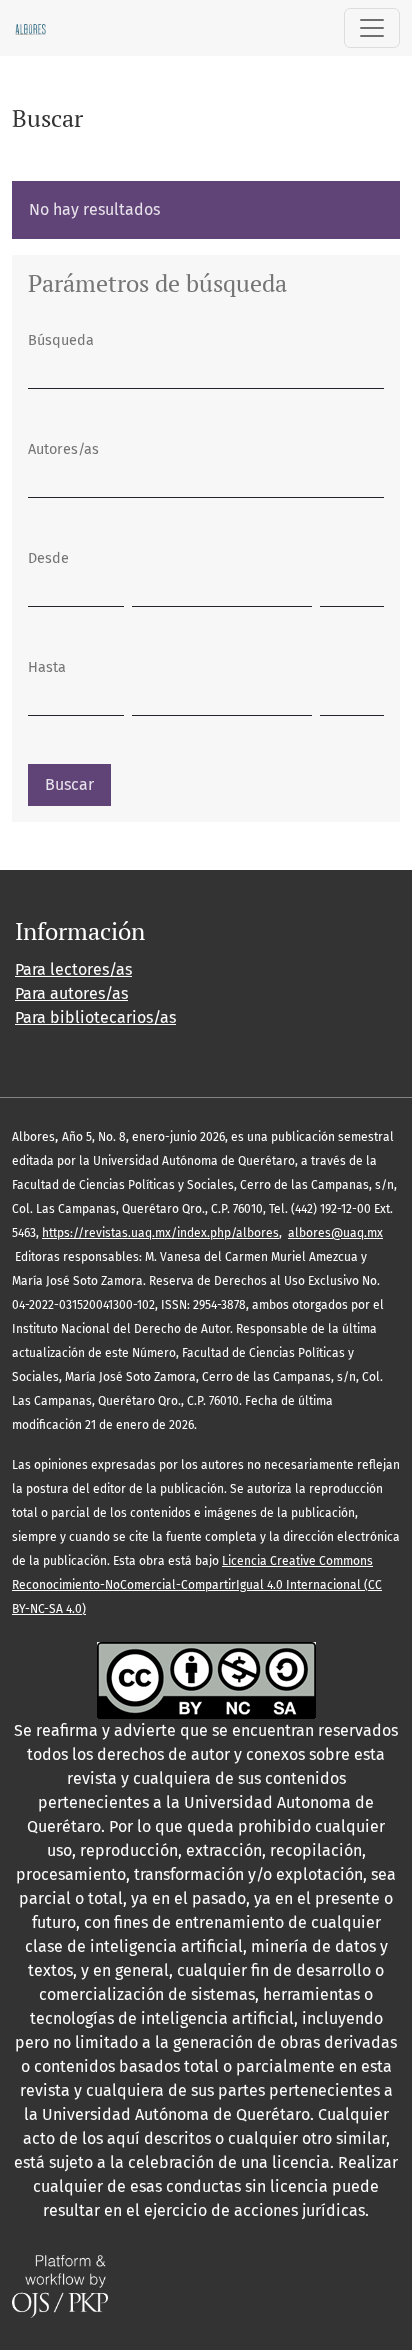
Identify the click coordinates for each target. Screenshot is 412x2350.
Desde (48, 558)
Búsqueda (61, 340)
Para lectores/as (73, 969)
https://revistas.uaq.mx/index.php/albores (160, 1233)
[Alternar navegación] (372, 28)
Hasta (47, 667)
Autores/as (63, 449)
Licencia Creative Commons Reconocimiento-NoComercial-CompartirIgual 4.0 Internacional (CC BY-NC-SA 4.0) (197, 1585)
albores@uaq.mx (335, 1233)
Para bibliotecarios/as (95, 1017)
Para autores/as (71, 993)
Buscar (69, 784)
